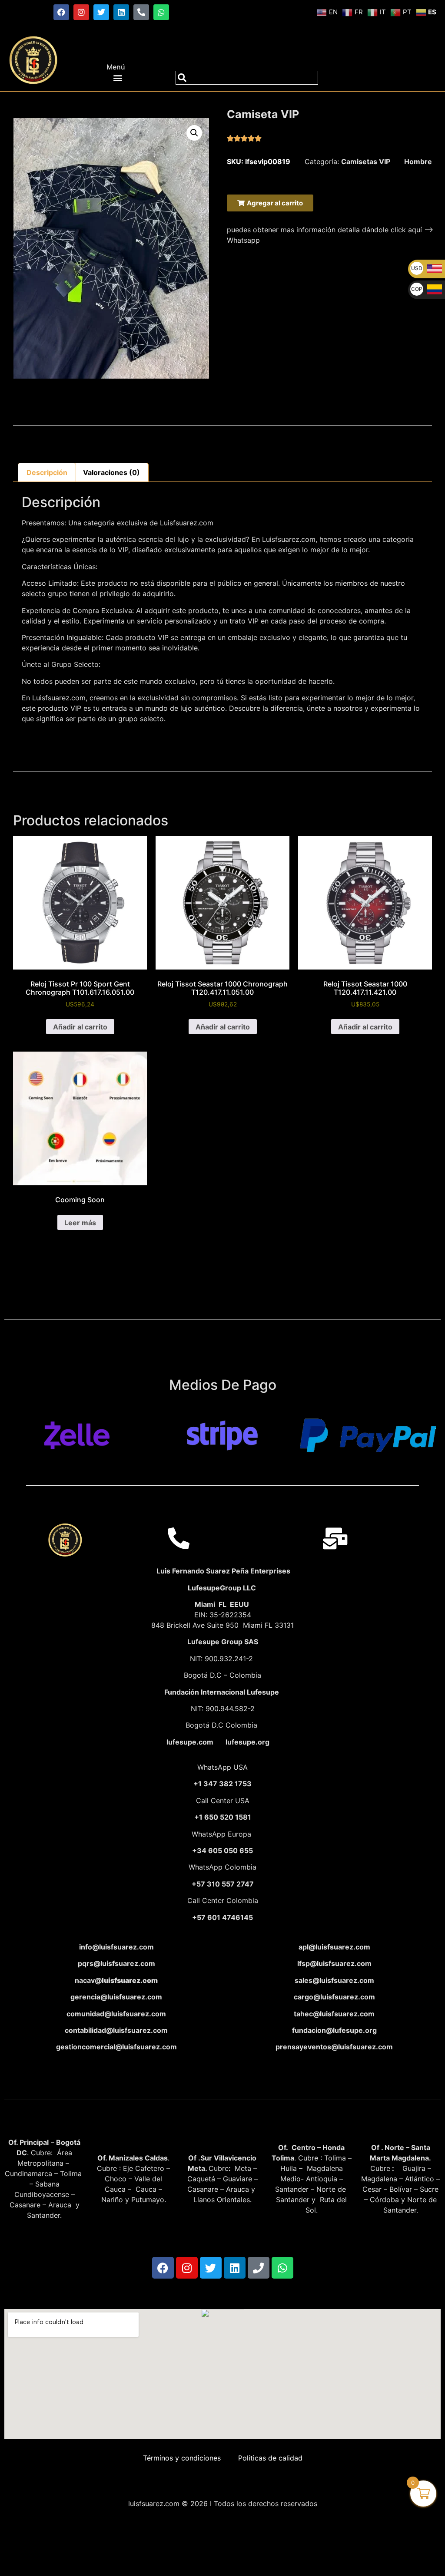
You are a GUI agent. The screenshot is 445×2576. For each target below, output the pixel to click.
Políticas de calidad (270, 2458)
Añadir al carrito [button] (80, 1027)
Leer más (80, 1223)
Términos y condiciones (182, 2458)
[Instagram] (81, 12)
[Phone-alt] (141, 12)
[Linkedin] (121, 12)
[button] (118, 78)
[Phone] (259, 2268)
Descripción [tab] (47, 472)
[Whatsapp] (161, 12)
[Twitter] (101, 12)
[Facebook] (61, 12)
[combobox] (247, 78)
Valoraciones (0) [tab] (111, 472)
